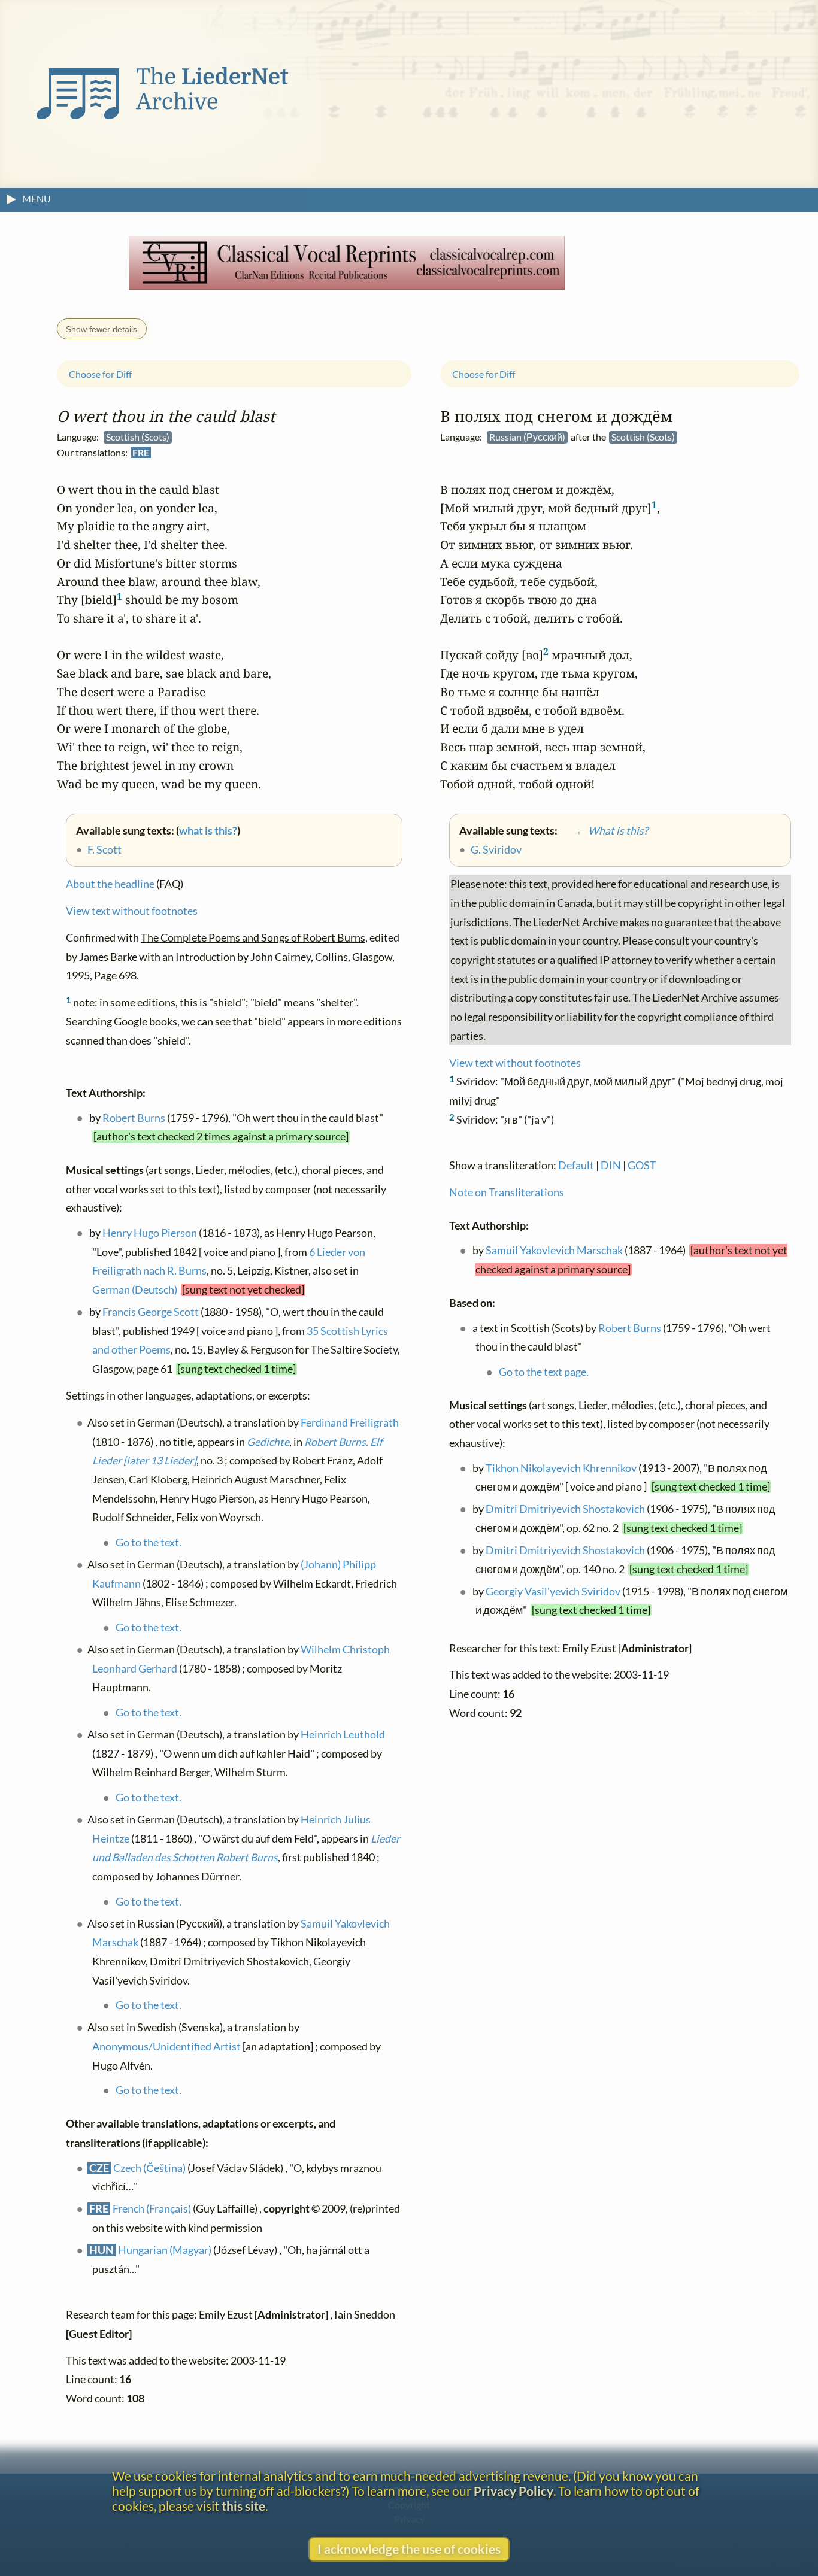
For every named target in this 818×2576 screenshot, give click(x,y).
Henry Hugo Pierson (150, 1233)
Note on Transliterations (507, 1192)
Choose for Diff (100, 374)
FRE (141, 452)
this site (243, 2506)
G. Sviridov (496, 850)
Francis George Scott (151, 1312)
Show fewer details (102, 329)
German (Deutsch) (135, 1290)
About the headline (110, 885)
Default (576, 1166)
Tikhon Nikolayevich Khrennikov (561, 1468)
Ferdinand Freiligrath (350, 1423)
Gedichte (268, 1442)
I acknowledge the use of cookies (409, 2549)
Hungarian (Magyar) (165, 2250)
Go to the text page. (544, 1372)
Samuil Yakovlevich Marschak (554, 1251)
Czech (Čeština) (149, 2168)
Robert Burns (134, 1118)
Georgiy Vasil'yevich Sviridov (553, 1592)
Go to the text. (149, 1542)
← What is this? (604, 831)
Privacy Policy (513, 2491)
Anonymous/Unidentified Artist (166, 2046)
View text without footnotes (132, 911)
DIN (611, 1166)
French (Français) (152, 2209)
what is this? (208, 831)
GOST (642, 1166)
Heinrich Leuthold (343, 1735)
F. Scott (104, 850)
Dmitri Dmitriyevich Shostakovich (565, 1510)
